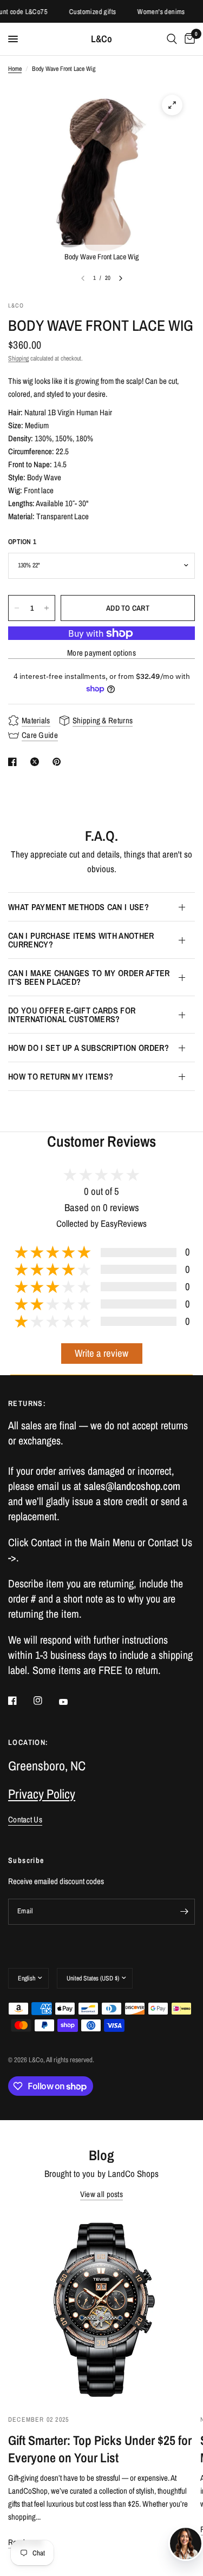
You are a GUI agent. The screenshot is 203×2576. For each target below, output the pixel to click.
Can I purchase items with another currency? (81, 940)
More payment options (101, 653)
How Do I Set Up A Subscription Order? (89, 1048)
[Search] (172, 39)
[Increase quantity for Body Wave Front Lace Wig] (47, 608)
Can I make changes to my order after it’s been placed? (89, 977)
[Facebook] (20, 1701)
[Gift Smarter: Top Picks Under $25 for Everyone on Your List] (101, 2308)
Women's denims (151, 12)
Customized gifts (83, 12)
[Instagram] (45, 1701)
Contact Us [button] (25, 1819)
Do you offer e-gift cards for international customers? (72, 1015)
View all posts (101, 2194)
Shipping (18, 358)
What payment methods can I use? (78, 907)
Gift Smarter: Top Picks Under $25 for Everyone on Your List (100, 2449)
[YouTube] (71, 1702)
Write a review (101, 1353)
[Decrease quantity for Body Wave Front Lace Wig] (17, 608)
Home (15, 69)
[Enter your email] (184, 1912)
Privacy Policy (42, 1794)
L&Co (101, 39)
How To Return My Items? (61, 1076)
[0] (188, 39)
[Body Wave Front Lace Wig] (172, 105)
